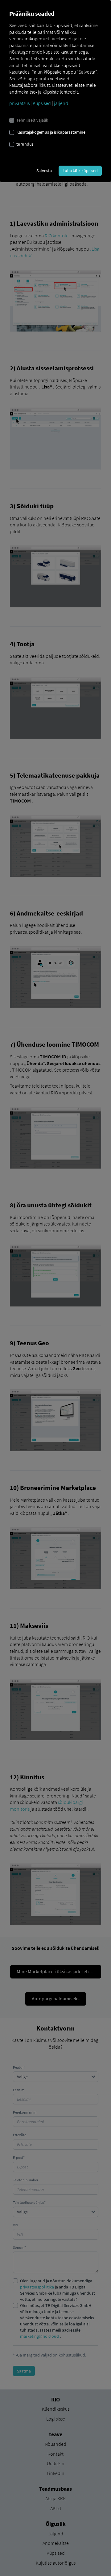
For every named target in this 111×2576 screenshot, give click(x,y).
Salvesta (44, 171)
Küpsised (42, 103)
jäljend (61, 103)
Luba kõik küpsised (80, 171)
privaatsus (19, 103)
